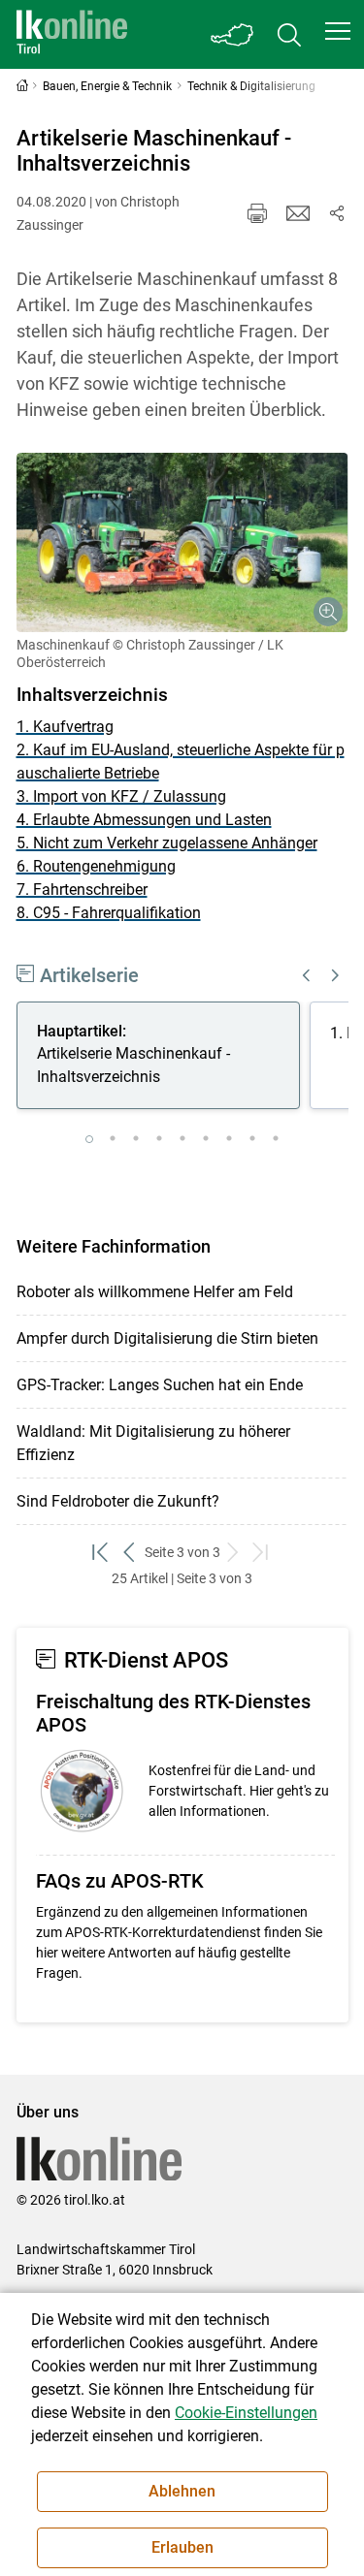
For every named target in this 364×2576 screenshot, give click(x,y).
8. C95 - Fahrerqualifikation (109, 913)
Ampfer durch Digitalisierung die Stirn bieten (167, 1338)
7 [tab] (229, 1139)
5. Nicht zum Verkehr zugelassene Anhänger (167, 843)
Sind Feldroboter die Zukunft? (118, 1501)
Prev (307, 975)
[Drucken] (257, 213)
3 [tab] (136, 1139)
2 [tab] (113, 1139)
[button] (338, 31)
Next (336, 975)
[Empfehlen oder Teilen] (337, 213)
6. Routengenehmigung (96, 866)
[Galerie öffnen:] (182, 542)
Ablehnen (182, 2491)
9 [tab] (276, 1139)
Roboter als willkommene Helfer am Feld (155, 1292)
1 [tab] (89, 1139)
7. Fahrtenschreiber (82, 890)
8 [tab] (252, 1139)
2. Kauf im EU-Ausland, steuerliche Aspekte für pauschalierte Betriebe (181, 762)
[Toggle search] (289, 34)
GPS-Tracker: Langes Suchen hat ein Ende (160, 1385)
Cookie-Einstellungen (246, 2413)
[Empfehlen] (298, 213)
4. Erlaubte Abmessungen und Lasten (144, 820)
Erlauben (182, 2547)
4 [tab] (159, 1139)
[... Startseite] (72, 34)
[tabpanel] (163, 1059)
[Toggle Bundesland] (233, 34)
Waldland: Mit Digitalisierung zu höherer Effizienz (153, 1443)
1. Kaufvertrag (65, 727)
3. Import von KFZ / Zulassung (121, 796)
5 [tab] (182, 1139)
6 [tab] (206, 1139)
